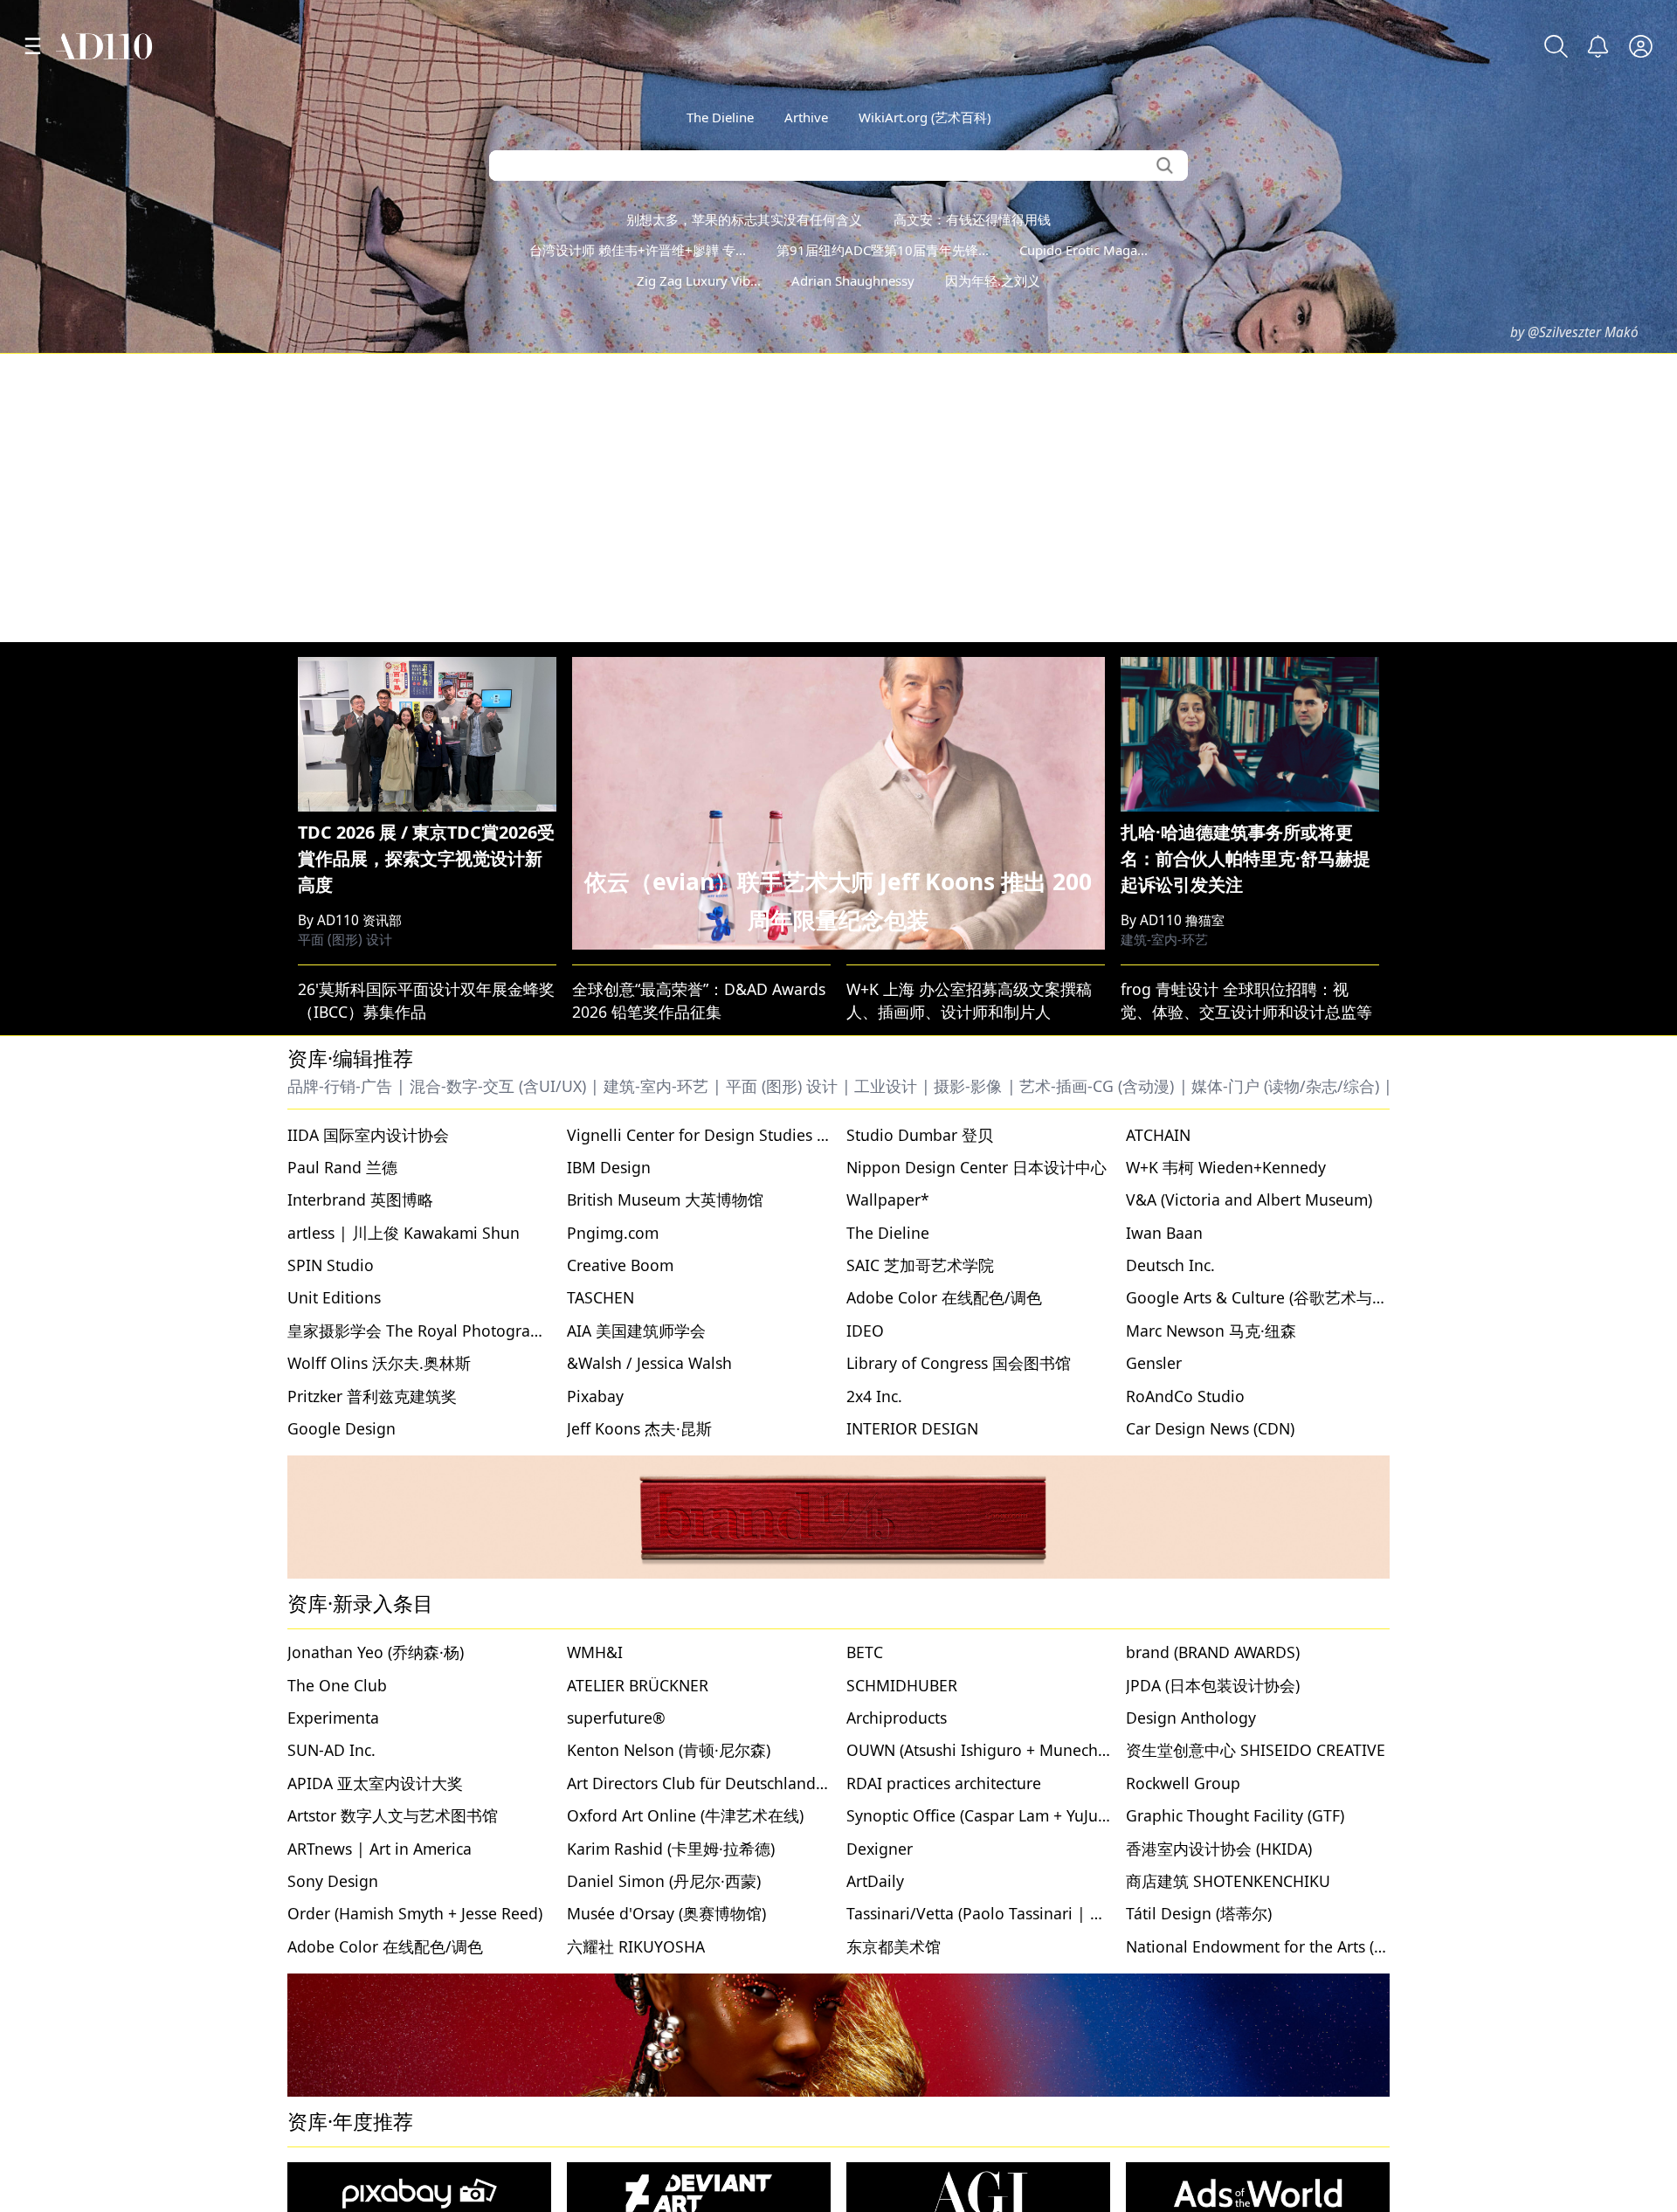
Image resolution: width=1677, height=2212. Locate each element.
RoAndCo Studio (1185, 1396)
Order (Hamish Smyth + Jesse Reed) (415, 1913)
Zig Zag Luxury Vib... (699, 280)
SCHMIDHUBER (902, 1685)
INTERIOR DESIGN (912, 1428)
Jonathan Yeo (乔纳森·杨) (376, 1652)
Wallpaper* (888, 1199)
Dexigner (880, 1849)
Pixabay (595, 1396)
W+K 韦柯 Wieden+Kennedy (1226, 1167)
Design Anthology (1191, 1718)
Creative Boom (620, 1265)
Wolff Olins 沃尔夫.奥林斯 (379, 1363)
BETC (865, 1652)
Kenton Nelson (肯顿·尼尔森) (669, 1750)
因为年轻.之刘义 (993, 280)
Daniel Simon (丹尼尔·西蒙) (664, 1881)
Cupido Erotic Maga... (1083, 250)
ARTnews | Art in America (380, 1849)
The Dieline (720, 117)
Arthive (806, 117)
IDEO (865, 1331)
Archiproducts (897, 1718)
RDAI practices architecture (944, 1783)
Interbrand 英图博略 (360, 1199)
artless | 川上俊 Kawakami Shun (404, 1233)
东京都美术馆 (894, 1946)
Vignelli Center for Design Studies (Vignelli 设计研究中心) (773, 1135)
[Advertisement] (838, 498)
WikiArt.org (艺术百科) (925, 117)
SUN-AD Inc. (331, 1750)
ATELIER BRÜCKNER (638, 1685)
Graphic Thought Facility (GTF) (1235, 1815)
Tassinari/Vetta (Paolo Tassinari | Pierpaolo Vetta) (1027, 1913)
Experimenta (333, 1718)
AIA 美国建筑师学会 (636, 1331)
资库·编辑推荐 (350, 1058)
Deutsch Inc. (1170, 1265)
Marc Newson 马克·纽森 (1211, 1331)
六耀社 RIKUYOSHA (636, 1946)
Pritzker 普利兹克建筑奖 (372, 1396)
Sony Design (333, 1881)
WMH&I (595, 1652)
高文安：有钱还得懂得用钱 (972, 219)
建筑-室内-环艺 (1164, 940)
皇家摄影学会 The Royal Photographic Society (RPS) (473, 1331)
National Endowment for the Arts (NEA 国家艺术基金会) (1324, 1946)
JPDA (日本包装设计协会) (1213, 1685)
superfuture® (616, 1718)
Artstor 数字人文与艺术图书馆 (393, 1815)
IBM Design (609, 1167)
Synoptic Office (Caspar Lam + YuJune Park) (1002, 1815)
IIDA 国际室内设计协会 (368, 1135)
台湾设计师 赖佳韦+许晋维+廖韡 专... (638, 250)
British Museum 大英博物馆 (665, 1199)
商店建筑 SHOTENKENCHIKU (1228, 1881)
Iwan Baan (1164, 1233)
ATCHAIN (1158, 1135)
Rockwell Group (1183, 1783)
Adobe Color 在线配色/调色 (944, 1297)
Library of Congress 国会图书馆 (959, 1363)
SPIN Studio (331, 1265)
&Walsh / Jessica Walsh (649, 1363)
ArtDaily (875, 1881)
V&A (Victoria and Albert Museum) (1249, 1199)
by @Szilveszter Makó (1574, 332)
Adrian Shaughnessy (853, 280)
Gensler (1154, 1363)
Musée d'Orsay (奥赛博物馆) (666, 1913)
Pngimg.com (613, 1233)
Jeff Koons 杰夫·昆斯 (639, 1428)
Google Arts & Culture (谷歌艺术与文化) (1267, 1297)
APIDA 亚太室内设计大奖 (375, 1783)
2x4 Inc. (874, 1396)
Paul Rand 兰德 (342, 1167)
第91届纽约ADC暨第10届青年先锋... (883, 250)
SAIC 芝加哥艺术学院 (920, 1265)
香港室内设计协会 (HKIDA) (1219, 1849)
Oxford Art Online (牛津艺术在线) (685, 1815)
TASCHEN (600, 1297)
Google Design (342, 1428)
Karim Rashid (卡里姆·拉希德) (671, 1849)
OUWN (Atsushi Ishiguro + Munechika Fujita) (1007, 1750)
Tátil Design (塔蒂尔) (1199, 1913)
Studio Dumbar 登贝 (920, 1135)
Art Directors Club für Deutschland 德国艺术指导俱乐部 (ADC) (786, 1783)
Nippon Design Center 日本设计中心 (977, 1167)
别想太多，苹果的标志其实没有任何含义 (744, 219)
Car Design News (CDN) (1210, 1428)
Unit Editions (334, 1297)
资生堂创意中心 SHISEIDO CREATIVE (1256, 1750)
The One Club (337, 1685)
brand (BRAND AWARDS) (1213, 1652)
